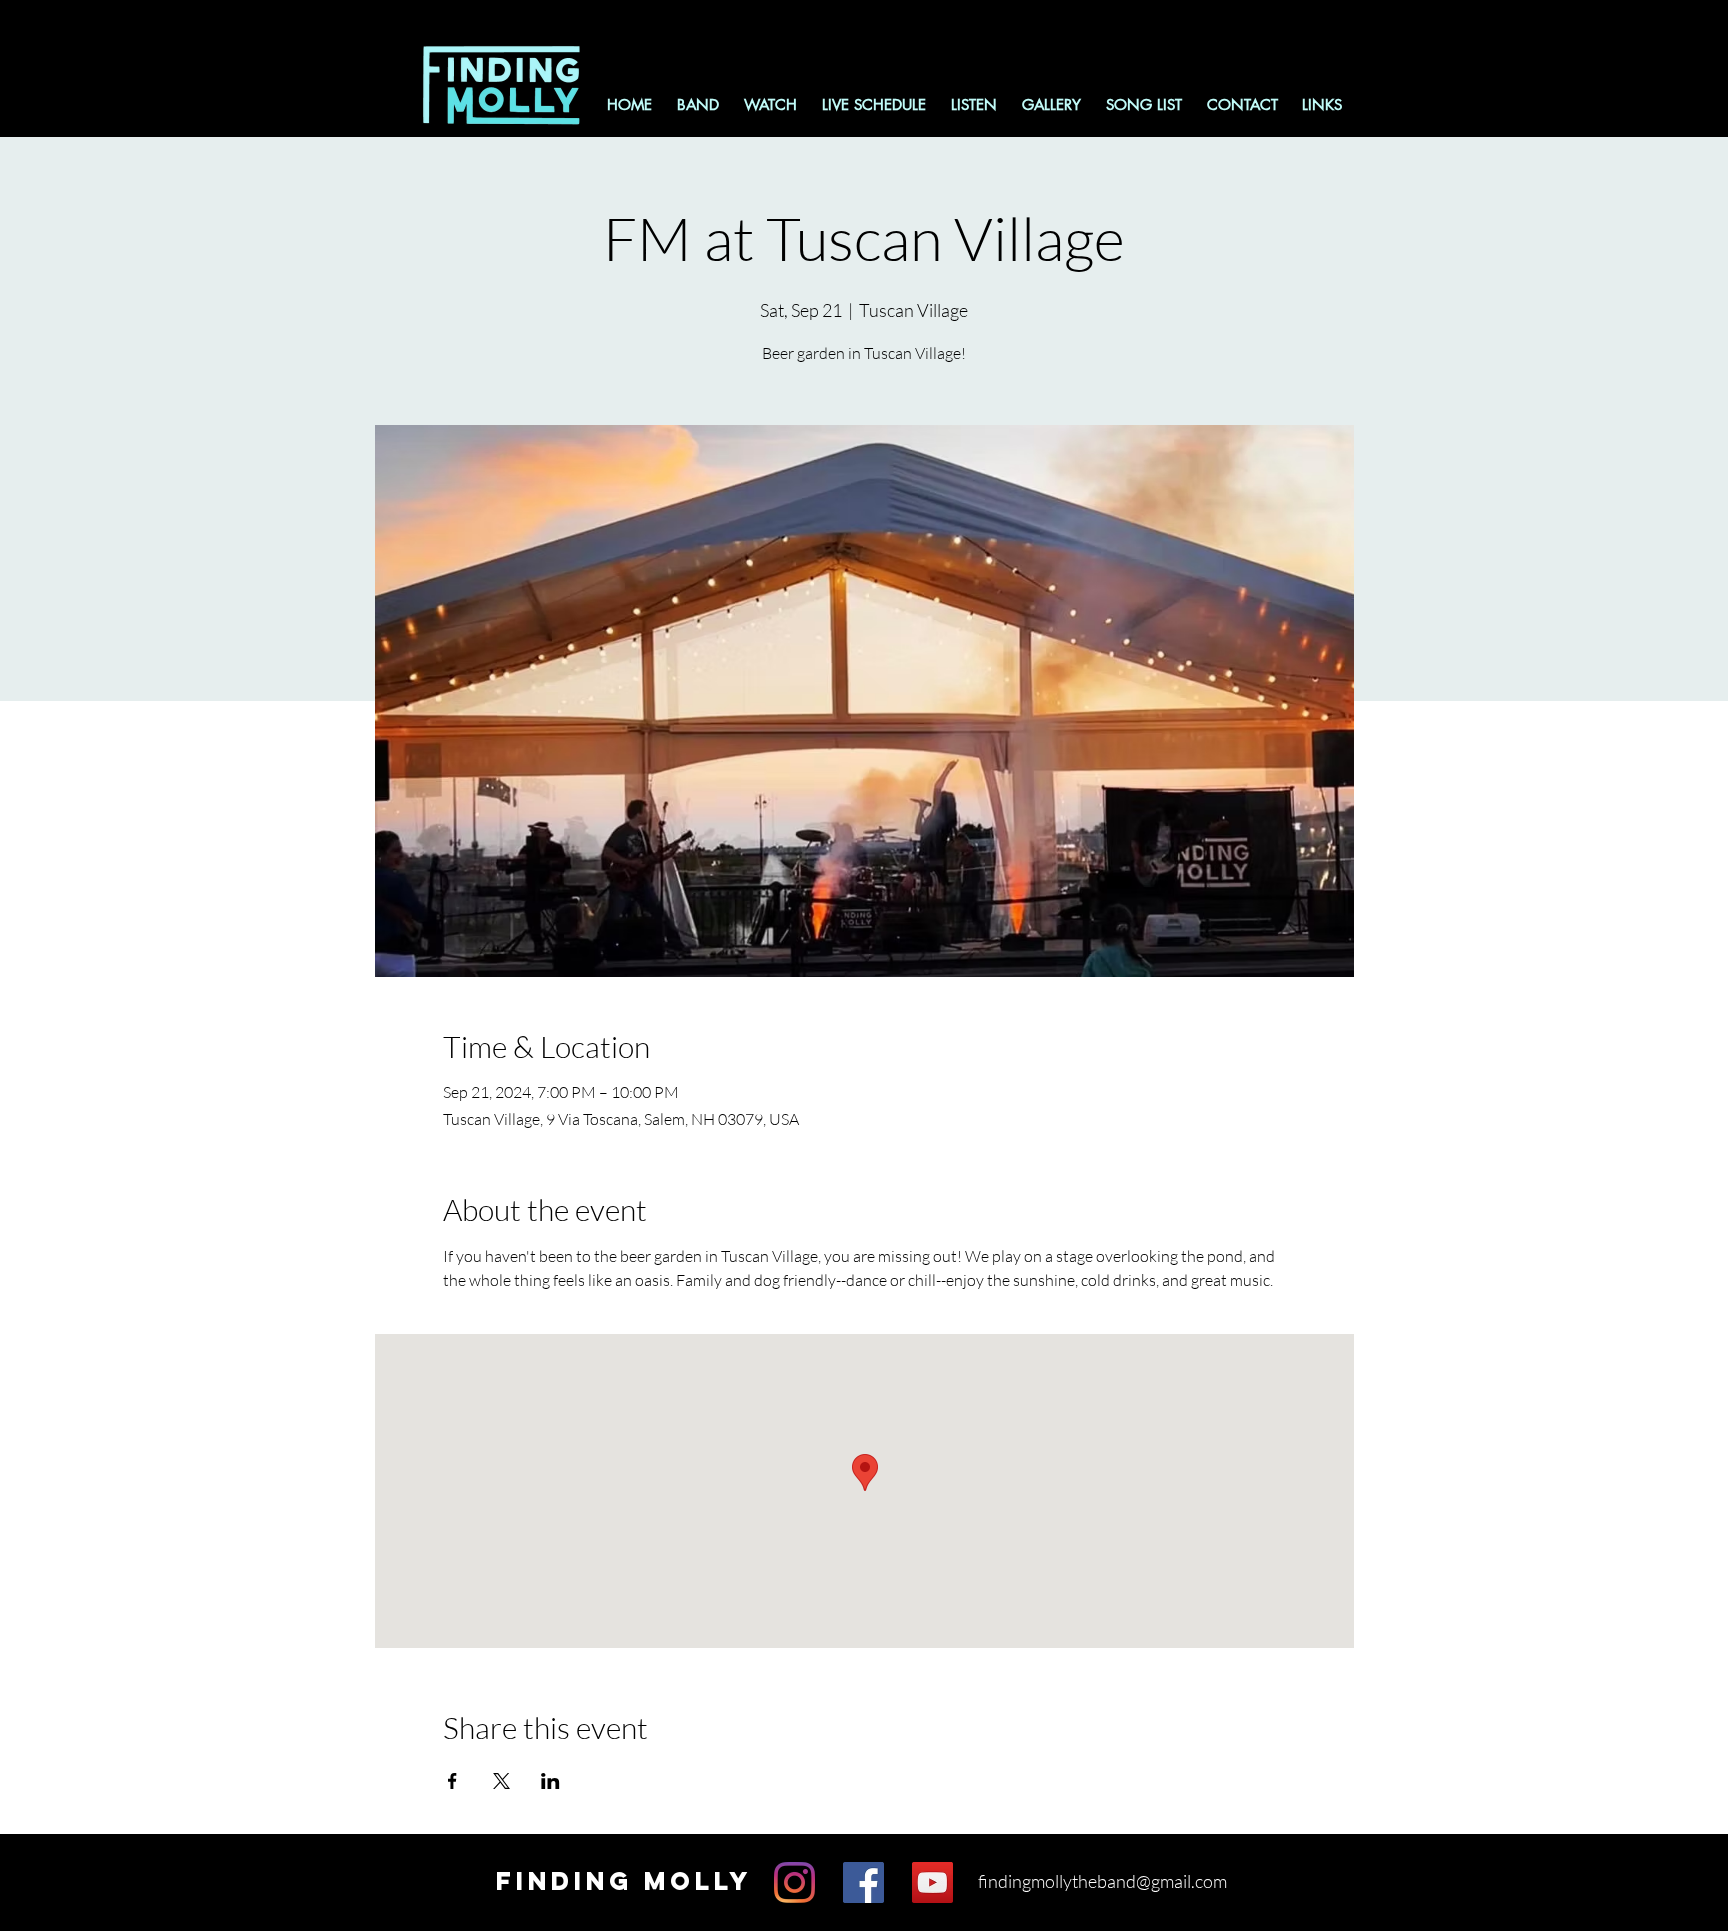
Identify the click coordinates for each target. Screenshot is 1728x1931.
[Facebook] (863, 1882)
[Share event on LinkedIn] (550, 1781)
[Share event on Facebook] (452, 1781)
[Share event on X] (501, 1781)
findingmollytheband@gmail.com (1102, 1881)
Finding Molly (624, 1881)
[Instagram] (794, 1882)
